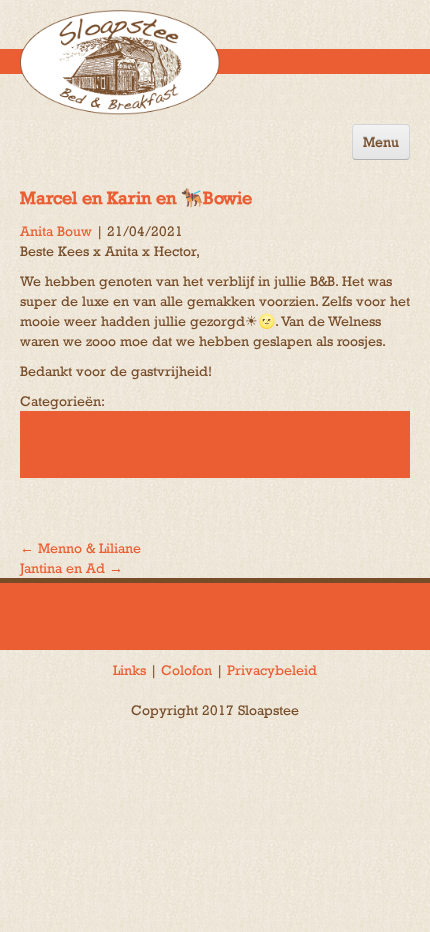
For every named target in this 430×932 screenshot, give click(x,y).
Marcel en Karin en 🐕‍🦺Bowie (136, 197)
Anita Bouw (56, 231)
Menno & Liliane (80, 548)
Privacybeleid (272, 670)
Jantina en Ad (71, 568)
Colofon (186, 670)
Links (129, 670)
